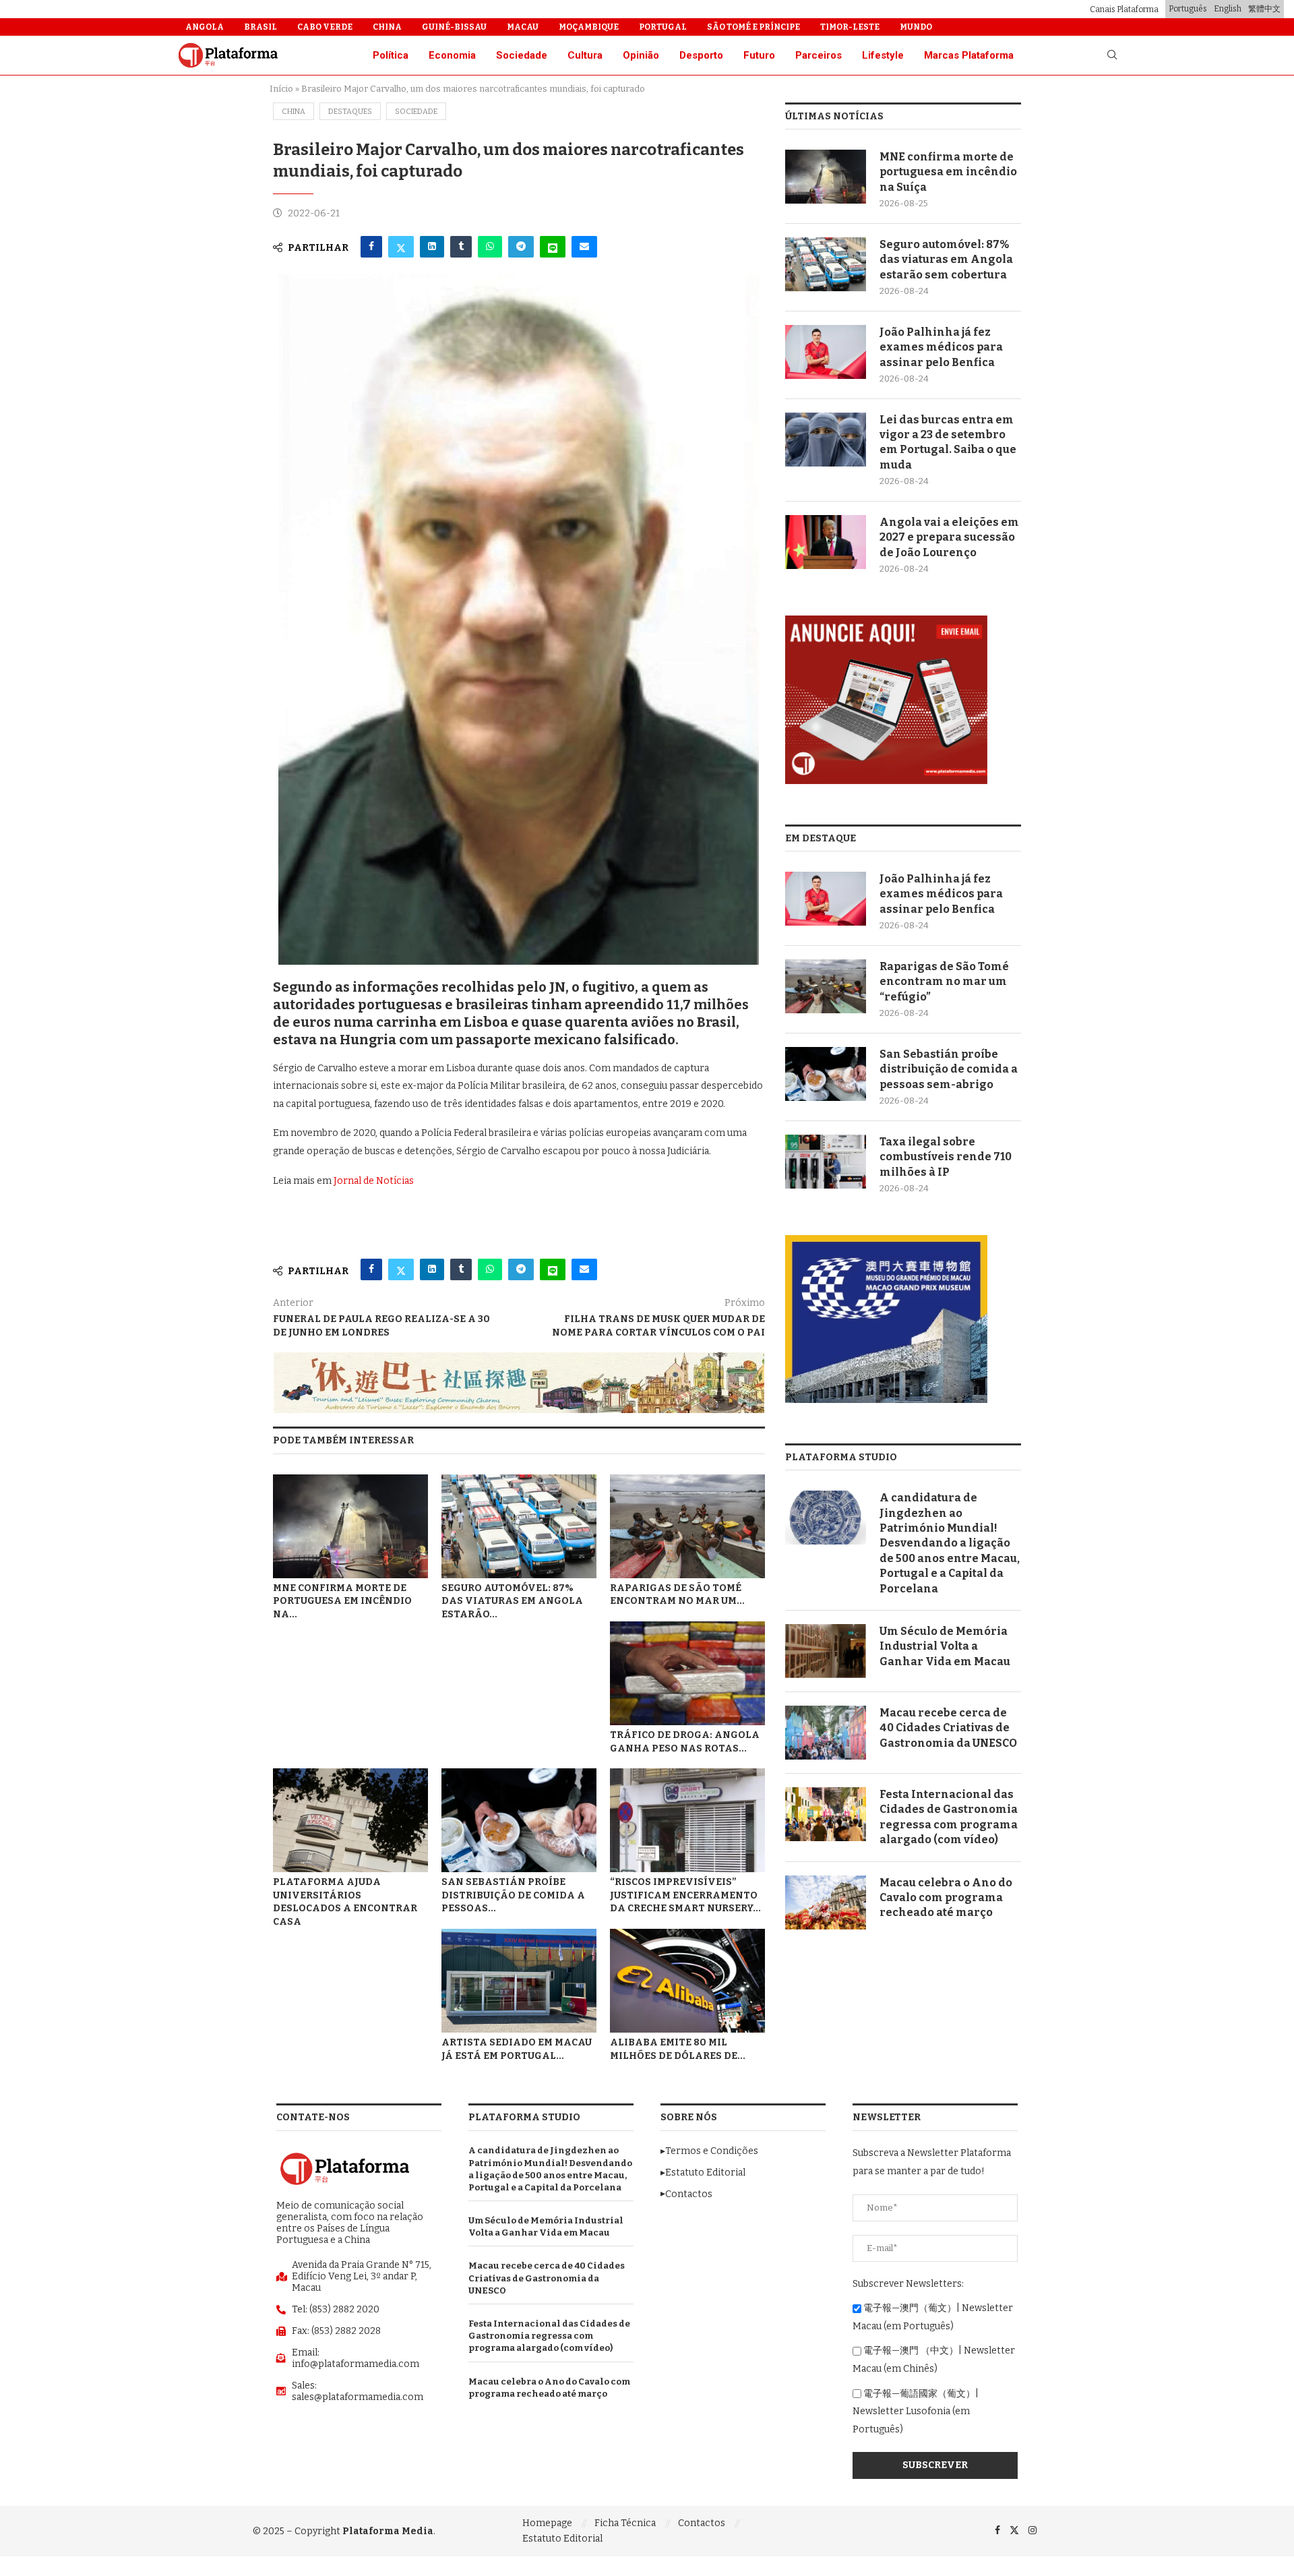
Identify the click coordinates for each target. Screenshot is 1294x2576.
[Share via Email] (584, 247)
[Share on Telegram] (521, 247)
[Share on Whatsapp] (490, 247)
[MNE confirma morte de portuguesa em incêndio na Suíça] (350, 1526)
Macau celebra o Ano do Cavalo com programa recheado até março (946, 1898)
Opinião (641, 55)
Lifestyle (883, 55)
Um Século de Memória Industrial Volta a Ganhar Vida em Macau (945, 1646)
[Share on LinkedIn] (432, 247)
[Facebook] (997, 2530)
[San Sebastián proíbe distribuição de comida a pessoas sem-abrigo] (519, 1820)
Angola (205, 27)
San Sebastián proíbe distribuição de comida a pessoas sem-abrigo (949, 1069)
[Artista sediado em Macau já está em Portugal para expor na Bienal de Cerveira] (519, 1980)
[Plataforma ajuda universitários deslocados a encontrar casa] (350, 1820)
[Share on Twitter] (401, 247)
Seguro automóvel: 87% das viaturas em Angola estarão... (512, 1601)
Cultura (585, 55)
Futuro (759, 55)
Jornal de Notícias (374, 1181)
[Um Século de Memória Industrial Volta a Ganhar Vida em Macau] (826, 1651)
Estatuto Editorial (562, 2539)
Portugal (663, 27)
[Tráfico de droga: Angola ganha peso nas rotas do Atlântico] (687, 1673)
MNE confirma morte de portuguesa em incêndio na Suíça (948, 172)
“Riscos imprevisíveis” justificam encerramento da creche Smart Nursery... (685, 1895)
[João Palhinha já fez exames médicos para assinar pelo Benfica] (826, 352)
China (387, 27)
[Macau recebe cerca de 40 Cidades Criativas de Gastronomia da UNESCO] (826, 1733)
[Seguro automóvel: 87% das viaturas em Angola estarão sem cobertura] (519, 1526)
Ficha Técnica (625, 2523)
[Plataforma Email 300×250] (886, 621)
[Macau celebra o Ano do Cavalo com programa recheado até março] (826, 1903)
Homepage (547, 2523)
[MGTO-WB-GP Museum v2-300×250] (886, 1241)
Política (391, 55)
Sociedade (522, 55)
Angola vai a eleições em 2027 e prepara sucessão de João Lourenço (949, 537)
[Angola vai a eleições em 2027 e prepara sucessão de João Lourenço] (826, 542)
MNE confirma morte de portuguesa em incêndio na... (342, 1601)
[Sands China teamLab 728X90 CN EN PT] (519, 1358)
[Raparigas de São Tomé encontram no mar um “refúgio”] (687, 1526)
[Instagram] (1033, 2530)
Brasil (260, 27)
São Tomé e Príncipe (753, 27)
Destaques (350, 112)
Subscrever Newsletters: (908, 2284)
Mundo (916, 27)
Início (281, 89)
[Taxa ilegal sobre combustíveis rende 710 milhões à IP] (826, 1162)
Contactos (702, 2523)
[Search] (1112, 56)
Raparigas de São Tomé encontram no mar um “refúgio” (944, 982)
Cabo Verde (325, 27)
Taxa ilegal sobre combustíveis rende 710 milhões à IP (946, 1157)
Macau (523, 27)
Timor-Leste (850, 27)
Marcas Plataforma (969, 55)
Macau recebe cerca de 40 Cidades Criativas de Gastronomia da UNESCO (948, 1728)
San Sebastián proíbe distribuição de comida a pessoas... (513, 1895)
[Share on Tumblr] (461, 247)
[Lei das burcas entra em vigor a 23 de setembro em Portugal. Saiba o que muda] (826, 440)
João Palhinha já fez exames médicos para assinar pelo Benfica (941, 347)
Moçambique (589, 27)
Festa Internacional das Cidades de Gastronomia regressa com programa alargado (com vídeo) (949, 1817)
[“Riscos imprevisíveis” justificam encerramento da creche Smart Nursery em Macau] (687, 1820)
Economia (452, 55)
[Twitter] (1014, 2530)
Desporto (701, 55)
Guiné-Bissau (454, 27)
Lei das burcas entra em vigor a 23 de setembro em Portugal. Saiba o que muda (948, 442)
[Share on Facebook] (371, 247)
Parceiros (819, 55)
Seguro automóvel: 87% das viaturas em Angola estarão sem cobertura (946, 260)
